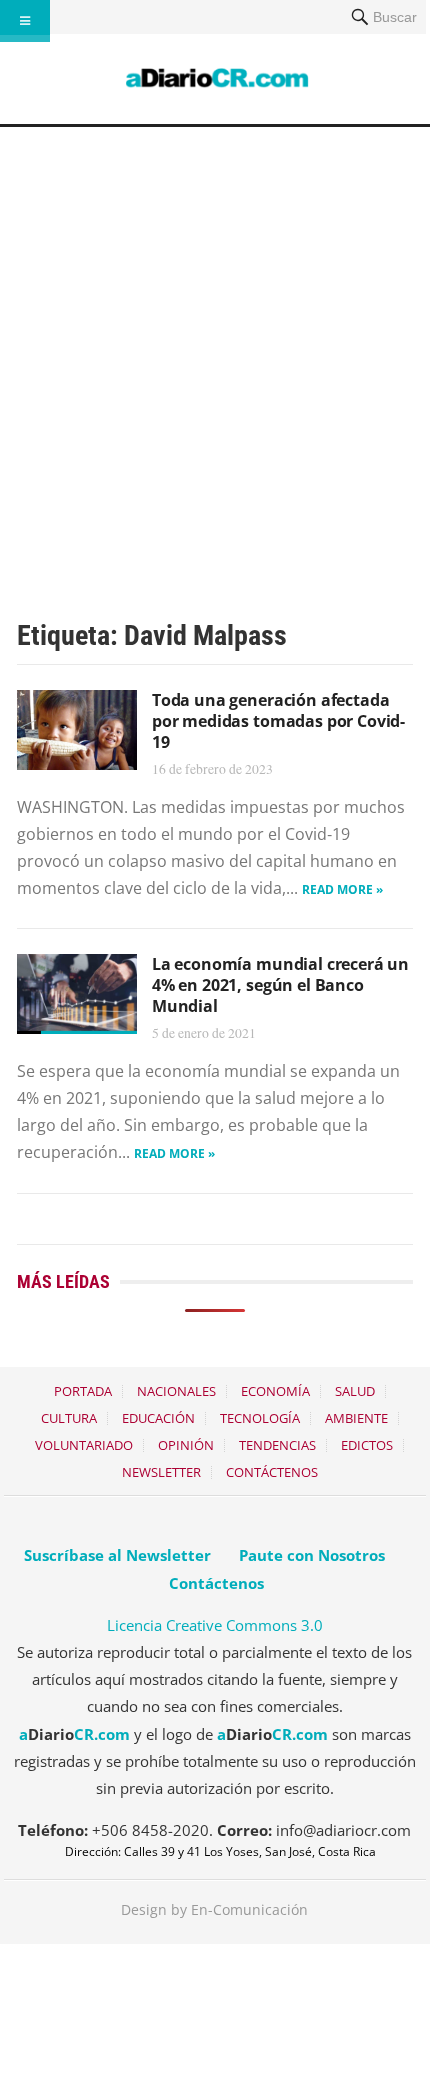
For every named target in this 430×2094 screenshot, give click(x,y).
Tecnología (260, 1418)
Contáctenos (272, 1472)
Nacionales (176, 1391)
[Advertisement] (215, 352)
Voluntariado (84, 1445)
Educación (158, 1418)
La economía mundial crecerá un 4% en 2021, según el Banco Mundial (280, 985)
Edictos (367, 1445)
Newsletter (161, 1472)
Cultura (69, 1418)
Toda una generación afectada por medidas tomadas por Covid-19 (278, 721)
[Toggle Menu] (25, 21)
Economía (275, 1391)
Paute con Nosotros (312, 1555)
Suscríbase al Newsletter (117, 1555)
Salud (355, 1391)
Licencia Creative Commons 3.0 (215, 1625)
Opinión (186, 1445)
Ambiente (356, 1418)
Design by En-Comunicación (214, 1909)
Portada (83, 1391)
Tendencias (277, 1445)
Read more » (342, 889)
